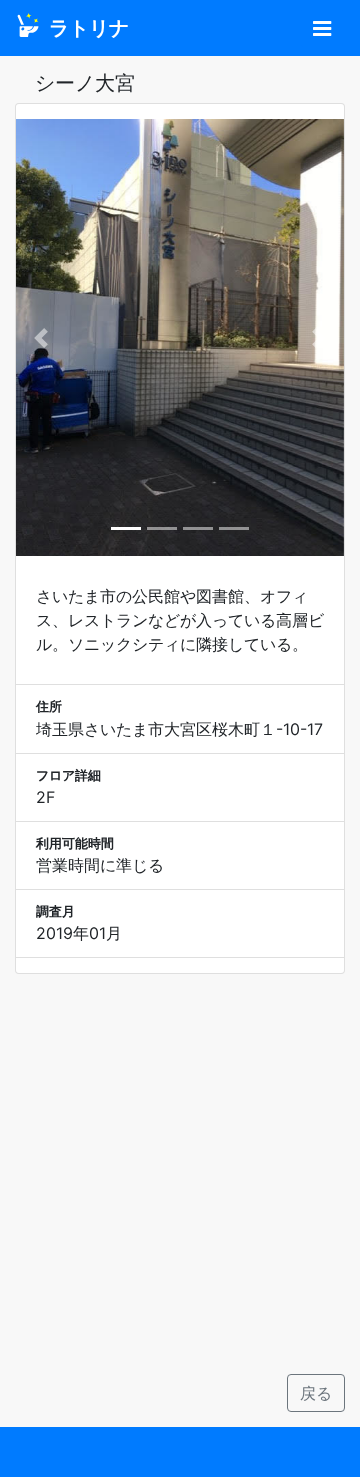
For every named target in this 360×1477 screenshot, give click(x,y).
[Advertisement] (180, 1174)
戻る (316, 1393)
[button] (40, 337)
